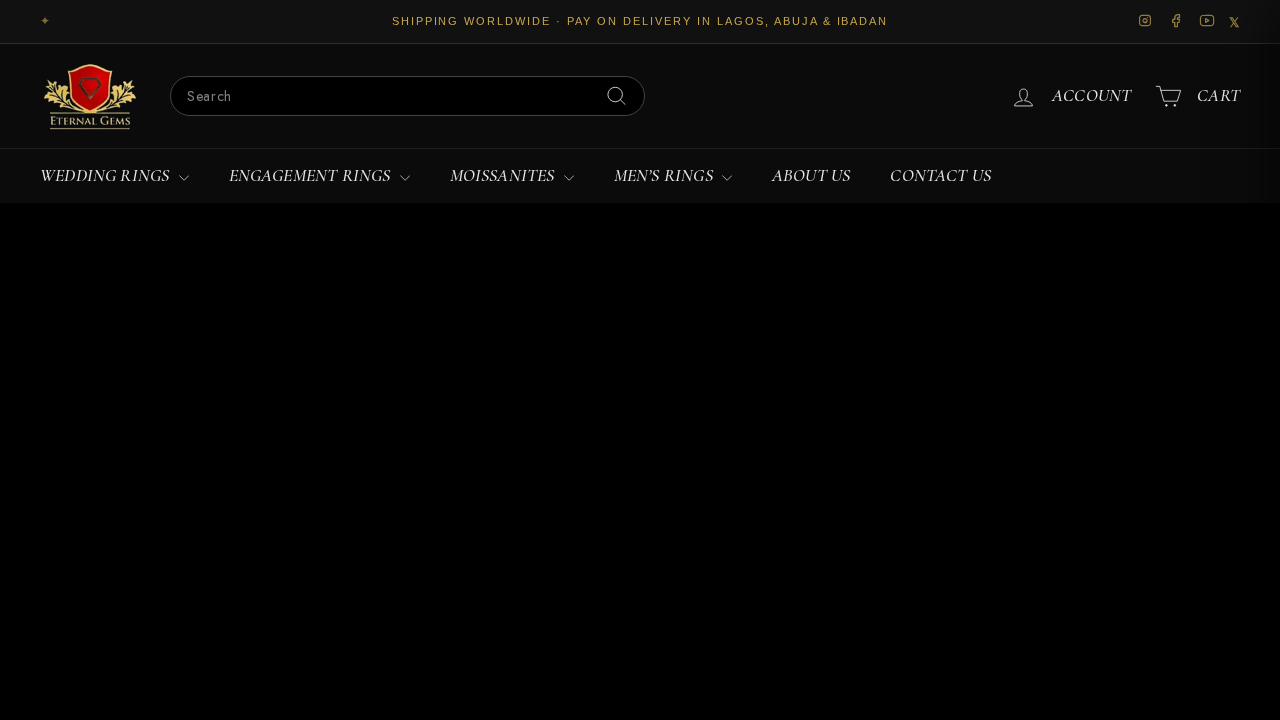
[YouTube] (1207, 22)
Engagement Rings (312, 175)
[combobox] (407, 96)
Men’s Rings (665, 175)
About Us (811, 175)
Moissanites (504, 175)
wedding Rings (107, 175)
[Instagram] (1145, 22)
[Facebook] (1176, 22)
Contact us (940, 175)
